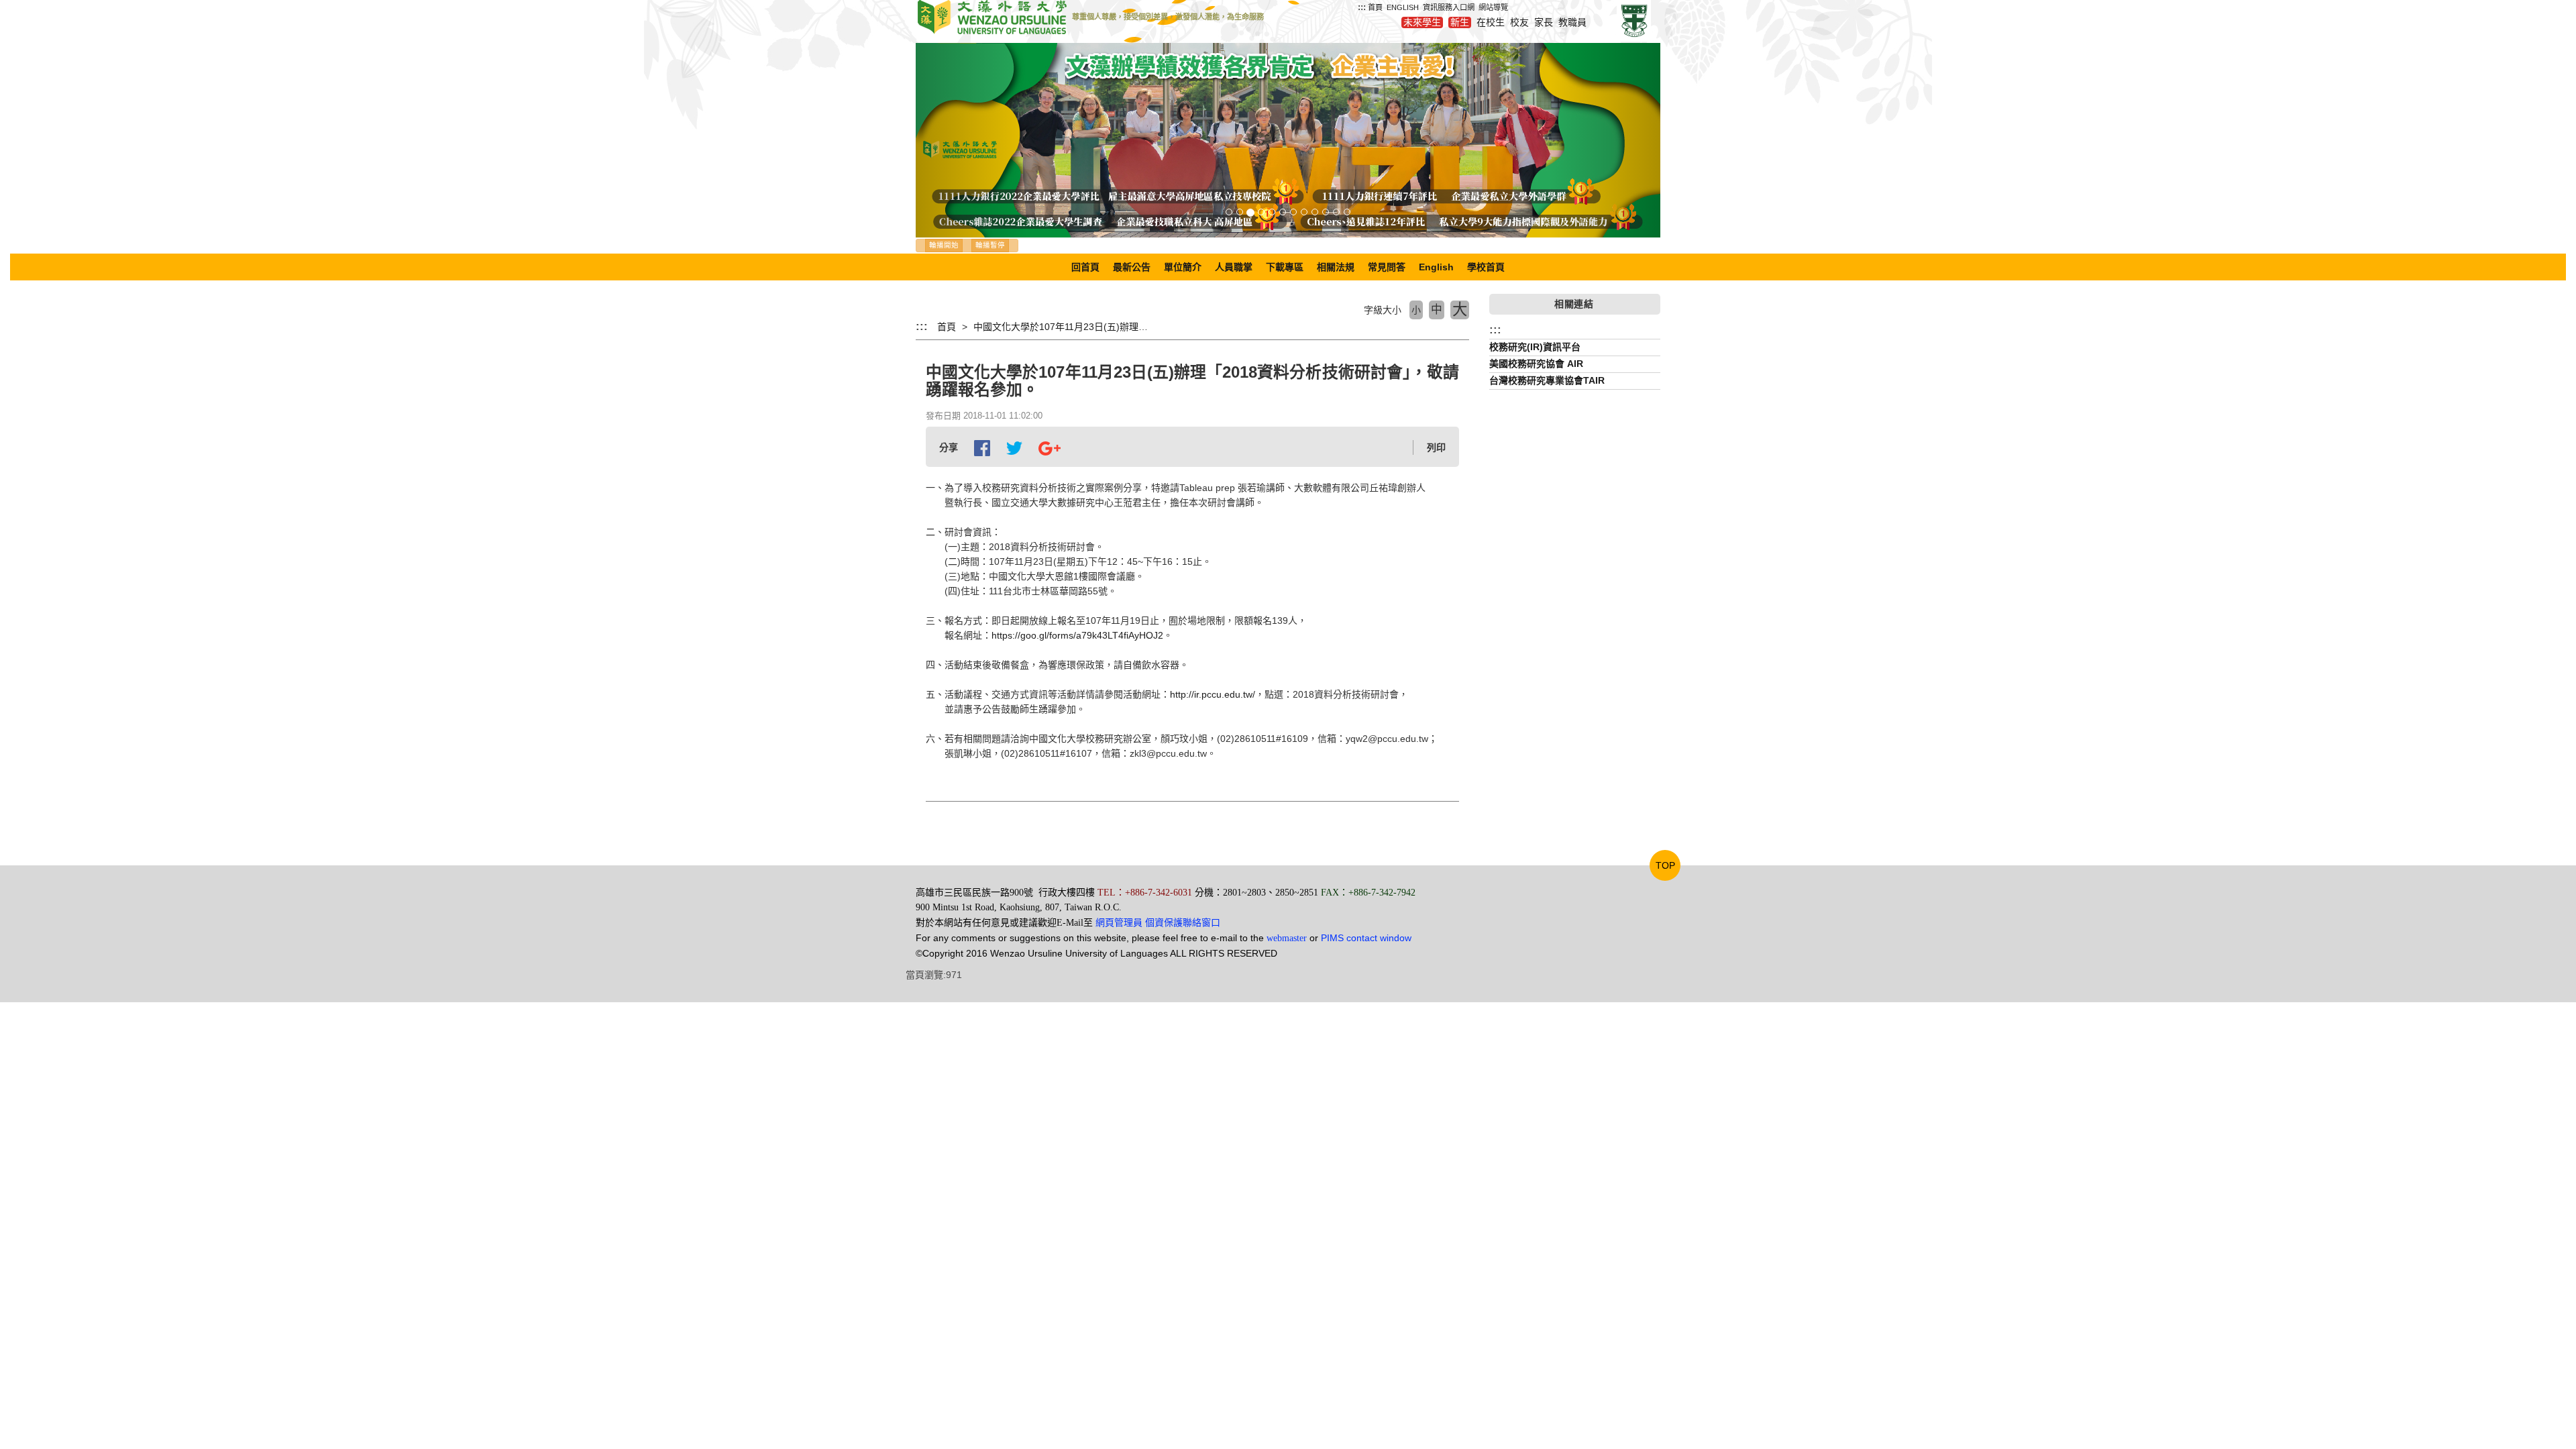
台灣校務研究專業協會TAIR (1547, 380)
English (1436, 267)
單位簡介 (1183, 267)
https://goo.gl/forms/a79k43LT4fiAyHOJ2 (1077, 635)
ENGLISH (1403, 7)
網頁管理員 (1119, 923)
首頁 (1375, 7)
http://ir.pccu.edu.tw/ (1213, 694)
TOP (1665, 865)
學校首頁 (1486, 267)
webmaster (1287, 938)
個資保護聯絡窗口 (1183, 922)
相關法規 (1336, 267)
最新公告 (1132, 267)
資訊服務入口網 (1449, 7)
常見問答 (1387, 267)
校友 (1519, 22)
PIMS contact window (1366, 938)
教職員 (1572, 22)
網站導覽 (1493, 7)
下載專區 (1285, 267)
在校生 (1491, 22)
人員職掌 (1234, 267)
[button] (972, 140)
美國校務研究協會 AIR (1536, 364)
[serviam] (1634, 20)
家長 (1544, 22)
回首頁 (1085, 267)
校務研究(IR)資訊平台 (1535, 347)
